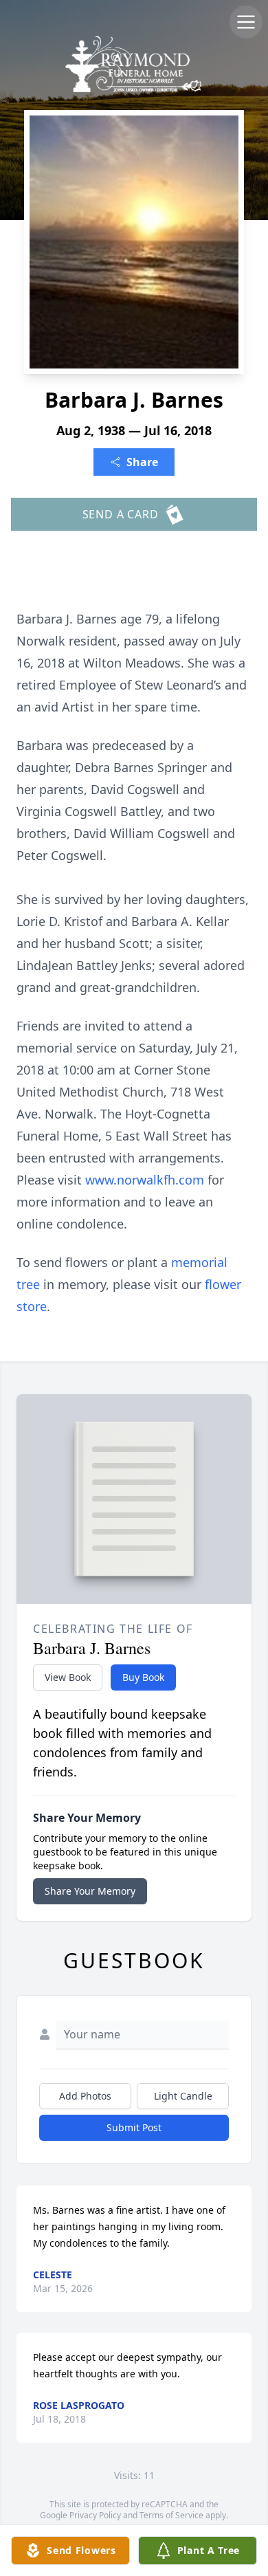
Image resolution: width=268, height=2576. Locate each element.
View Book (68, 1677)
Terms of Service (171, 2515)
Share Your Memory (90, 1891)
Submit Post (134, 2127)
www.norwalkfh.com (146, 1180)
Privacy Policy (95, 2515)
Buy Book (143, 1677)
